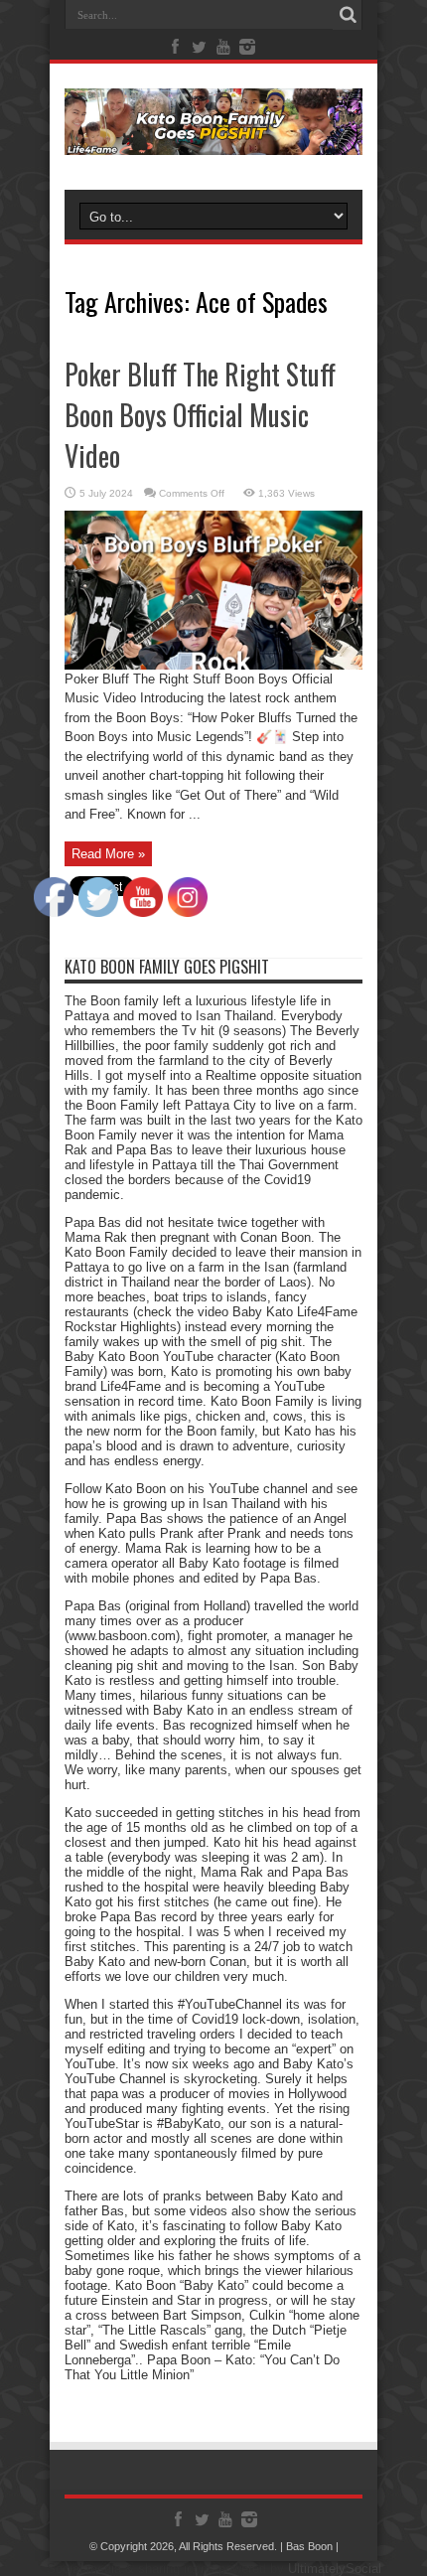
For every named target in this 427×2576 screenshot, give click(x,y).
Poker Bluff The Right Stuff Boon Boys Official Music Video (200, 415)
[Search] (348, 15)
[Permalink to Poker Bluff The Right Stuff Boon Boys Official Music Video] (213, 665)
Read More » (108, 854)
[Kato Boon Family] (213, 140)
